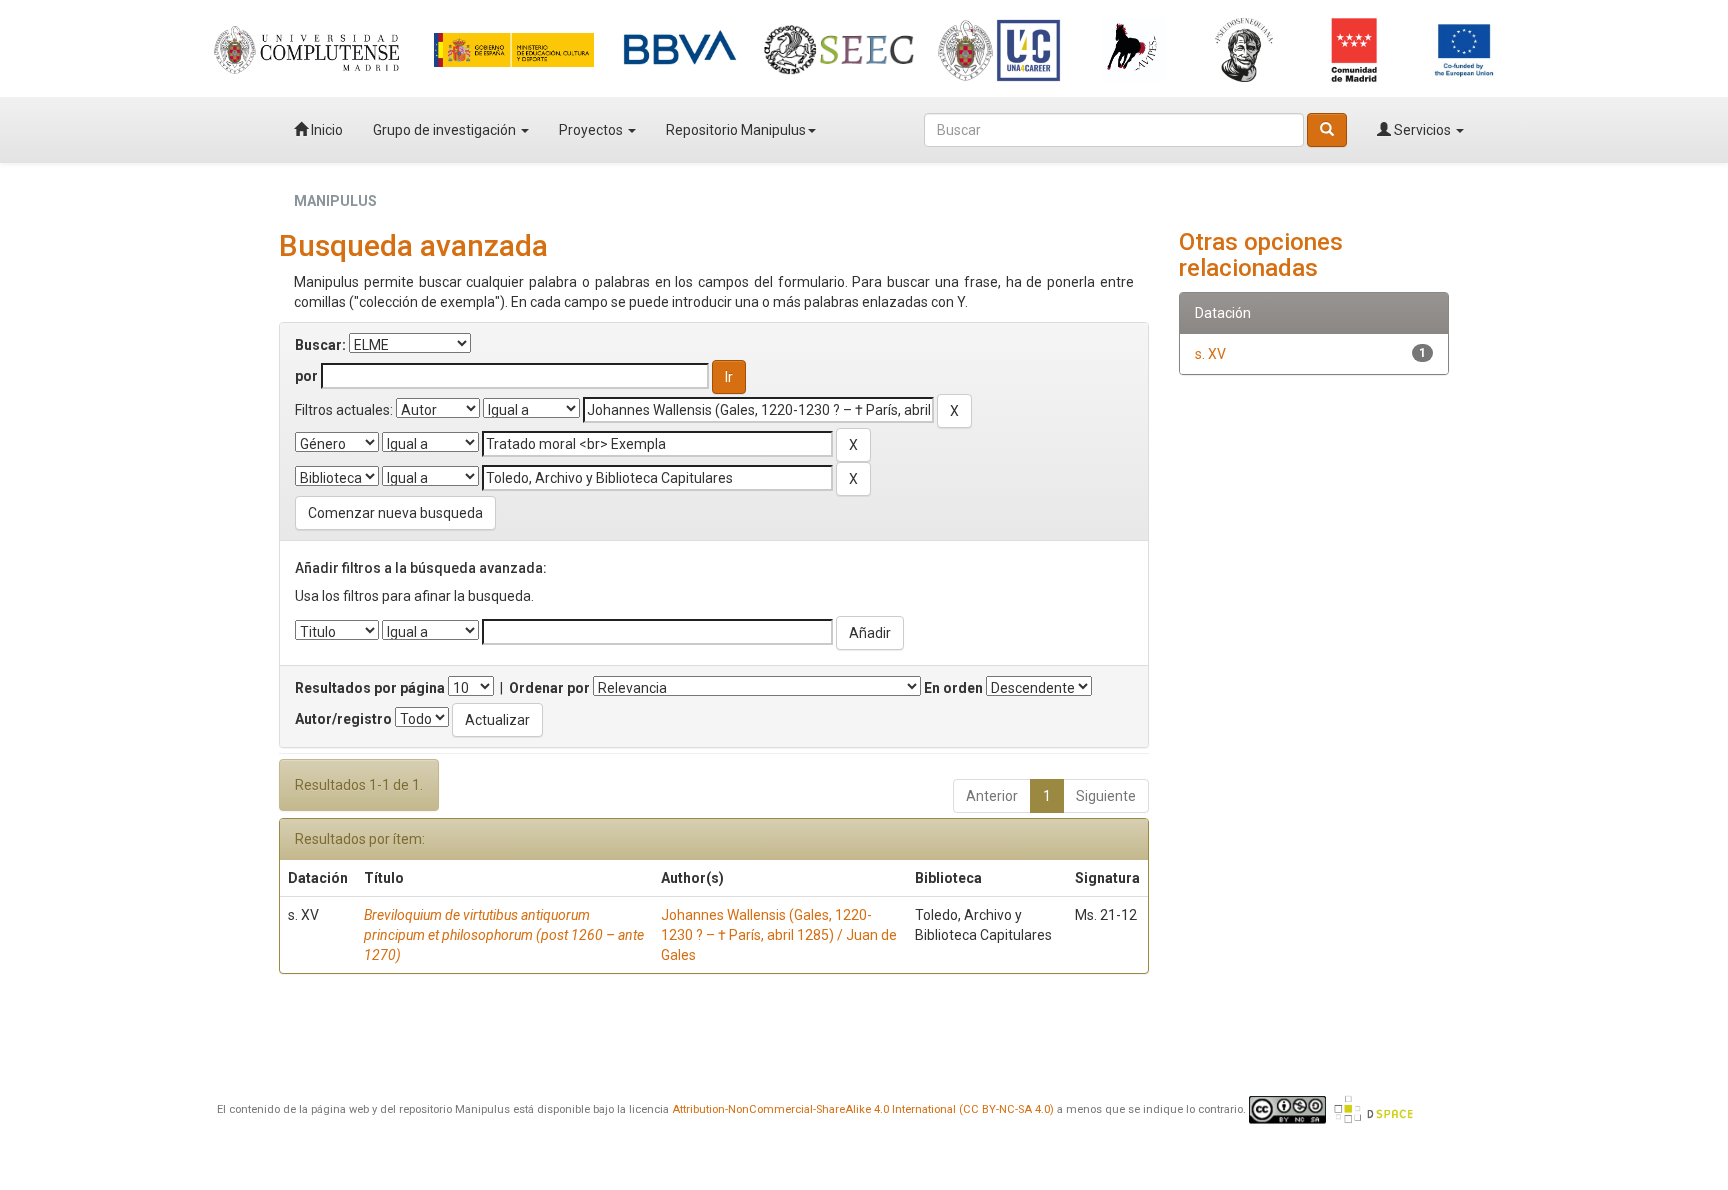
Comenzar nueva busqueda (395, 513)
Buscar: (320, 345)
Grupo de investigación (446, 130)
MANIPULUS (335, 201)
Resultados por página (370, 688)
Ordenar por (549, 688)
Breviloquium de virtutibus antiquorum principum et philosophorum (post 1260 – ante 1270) (504, 935)
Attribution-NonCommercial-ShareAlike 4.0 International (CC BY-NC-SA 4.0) (863, 1109)
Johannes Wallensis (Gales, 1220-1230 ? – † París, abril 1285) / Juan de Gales (779, 935)
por (306, 376)
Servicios (1422, 130)
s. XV (1210, 354)
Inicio (325, 130)
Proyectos (592, 130)
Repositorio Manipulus (736, 130)
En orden (953, 688)
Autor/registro (343, 719)
